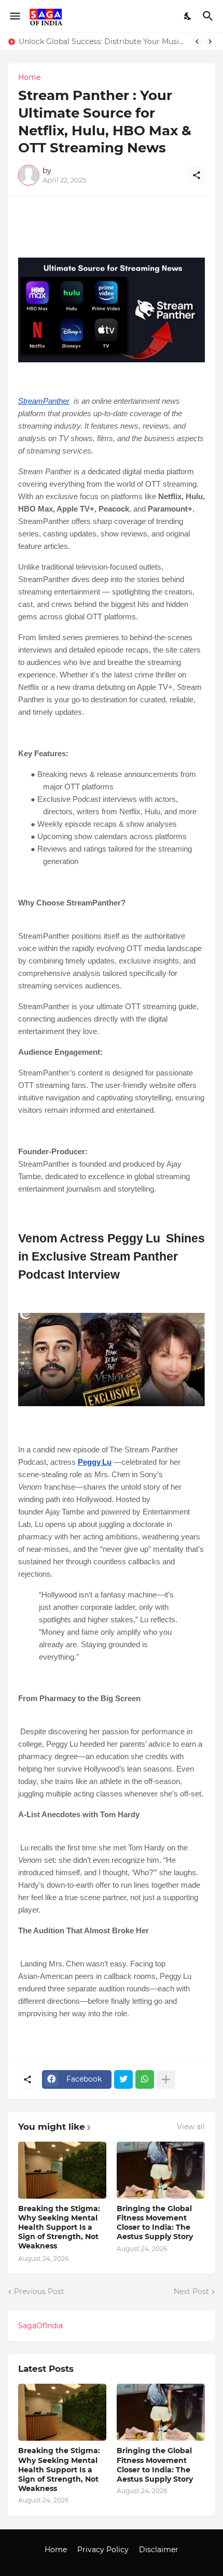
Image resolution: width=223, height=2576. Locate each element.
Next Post (191, 2291)
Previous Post (39, 2291)
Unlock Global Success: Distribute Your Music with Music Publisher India (103, 41)
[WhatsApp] (145, 2079)
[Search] (209, 16)
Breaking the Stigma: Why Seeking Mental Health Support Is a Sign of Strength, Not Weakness (59, 2227)
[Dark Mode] (188, 16)
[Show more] (166, 2079)
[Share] (197, 175)
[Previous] (197, 41)
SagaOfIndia (40, 2326)
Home (29, 77)
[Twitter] (123, 2079)
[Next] (210, 41)
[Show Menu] (14, 16)
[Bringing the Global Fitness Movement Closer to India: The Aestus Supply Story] (161, 2170)
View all (191, 2127)
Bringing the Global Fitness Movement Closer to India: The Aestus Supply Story (155, 2223)
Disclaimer (159, 2550)
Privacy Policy (103, 2550)
